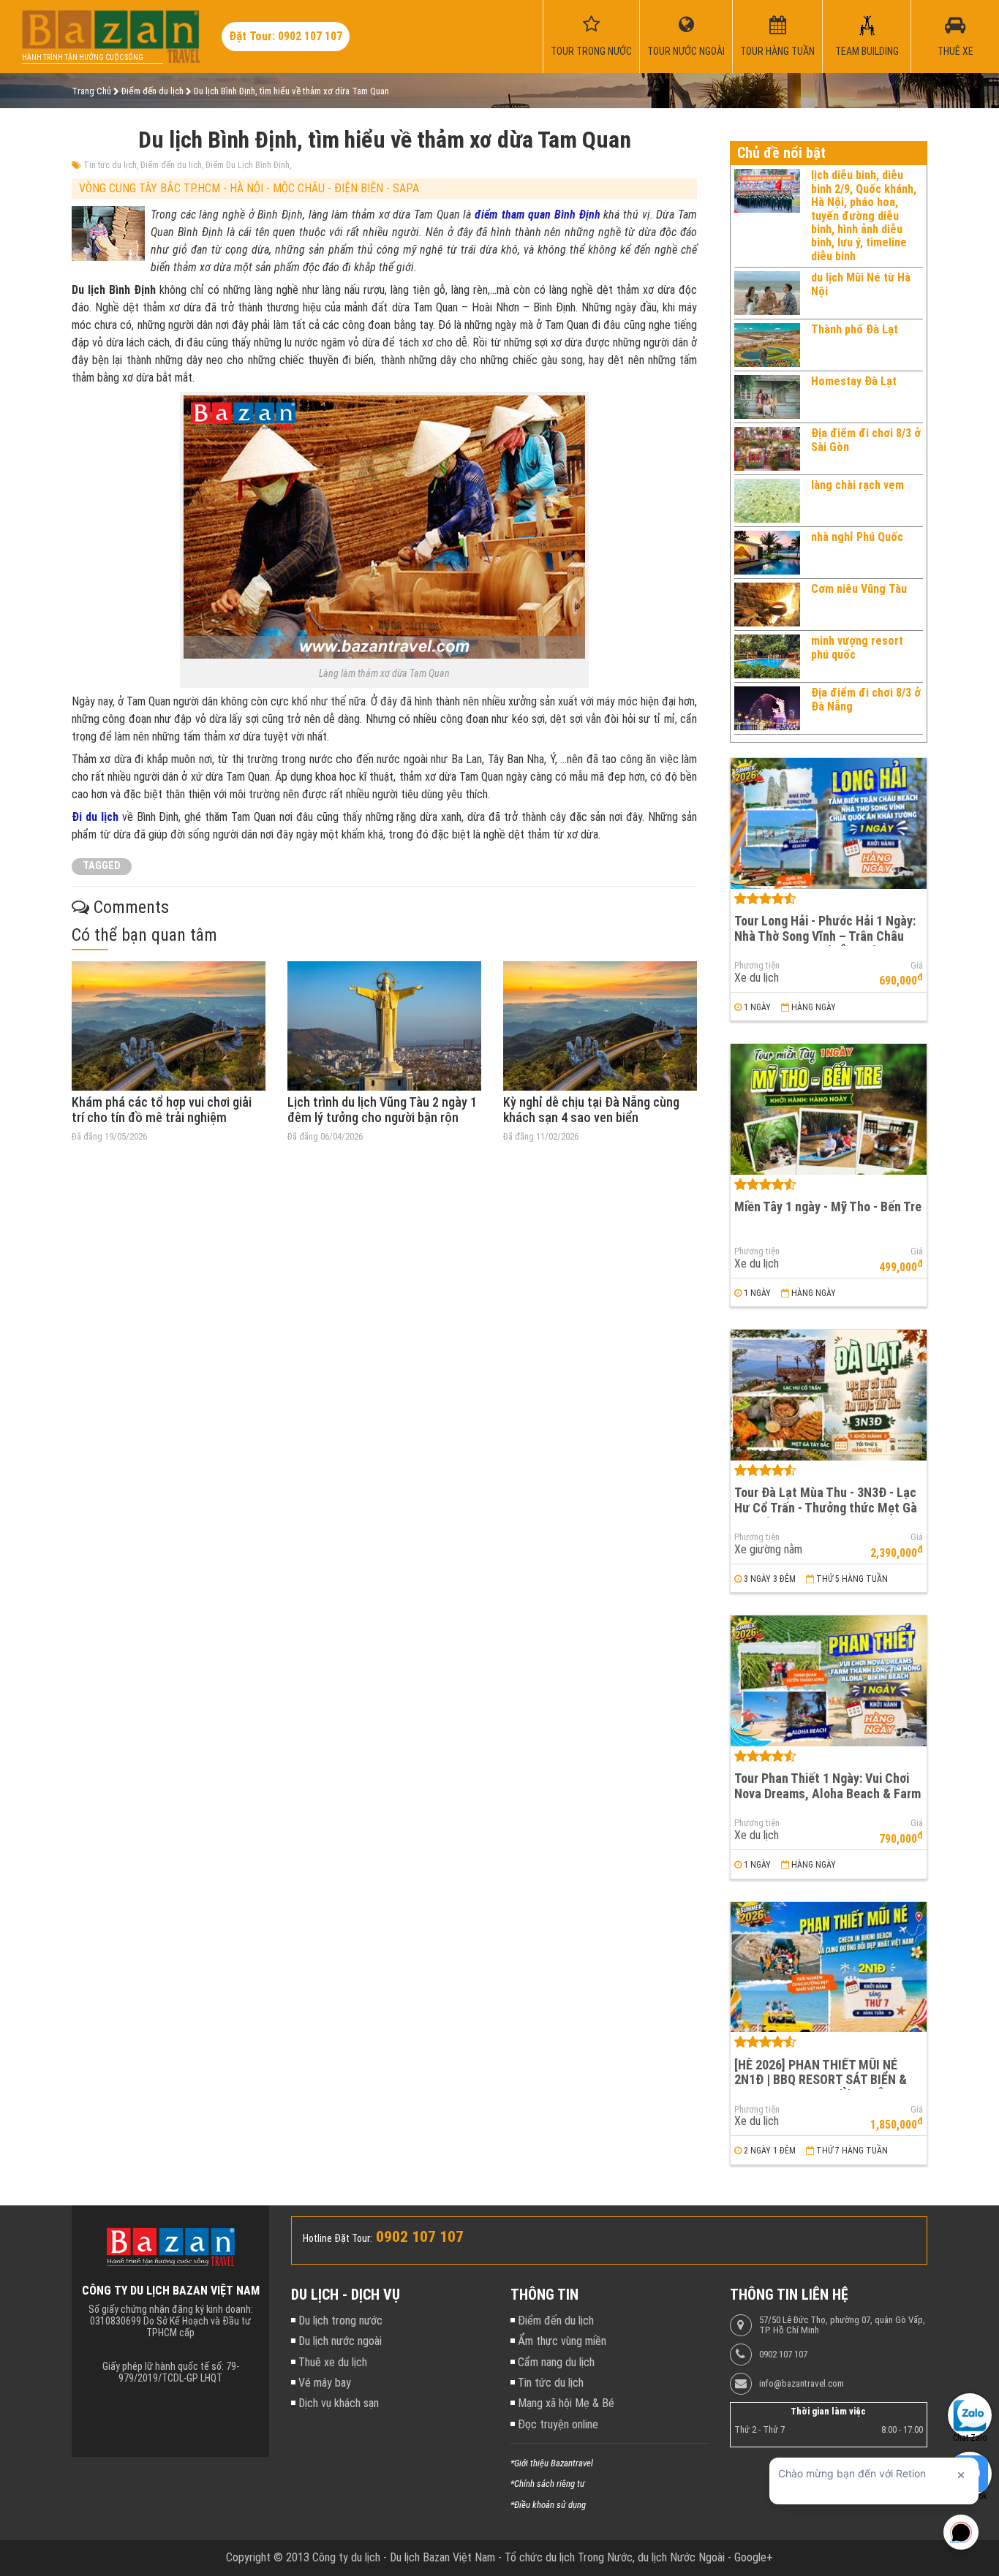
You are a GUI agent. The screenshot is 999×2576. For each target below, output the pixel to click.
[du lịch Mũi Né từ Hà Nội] (767, 293)
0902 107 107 (783, 2355)
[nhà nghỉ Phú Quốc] (767, 553)
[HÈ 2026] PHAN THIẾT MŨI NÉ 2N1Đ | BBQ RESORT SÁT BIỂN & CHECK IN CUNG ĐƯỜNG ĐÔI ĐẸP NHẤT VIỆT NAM (824, 2087)
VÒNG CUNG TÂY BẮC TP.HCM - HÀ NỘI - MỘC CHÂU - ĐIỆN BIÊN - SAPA (249, 188)
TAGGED (102, 866)
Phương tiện (757, 966)
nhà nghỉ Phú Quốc (857, 537)
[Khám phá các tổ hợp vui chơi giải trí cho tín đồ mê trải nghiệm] (169, 1026)
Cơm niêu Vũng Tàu (859, 589)
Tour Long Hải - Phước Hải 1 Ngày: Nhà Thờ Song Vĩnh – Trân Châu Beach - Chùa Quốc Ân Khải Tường (826, 936)
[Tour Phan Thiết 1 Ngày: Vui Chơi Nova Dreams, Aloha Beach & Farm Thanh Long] (829, 1681)
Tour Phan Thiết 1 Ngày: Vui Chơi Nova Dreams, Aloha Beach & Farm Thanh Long (828, 1793)
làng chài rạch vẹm (857, 485)
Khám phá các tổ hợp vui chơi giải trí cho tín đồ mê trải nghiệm (162, 1110)
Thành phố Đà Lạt (855, 329)
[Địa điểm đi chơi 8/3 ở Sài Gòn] (767, 449)
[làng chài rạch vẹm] (767, 501)
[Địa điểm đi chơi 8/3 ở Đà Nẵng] (767, 708)
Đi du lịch (95, 817)
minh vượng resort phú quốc (857, 647)
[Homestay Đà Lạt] (767, 397)
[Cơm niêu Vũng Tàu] (767, 605)
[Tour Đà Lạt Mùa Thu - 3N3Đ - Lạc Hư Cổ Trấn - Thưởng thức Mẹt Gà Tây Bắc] (829, 1395)
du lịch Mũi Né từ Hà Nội (861, 284)
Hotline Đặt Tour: (338, 2238)
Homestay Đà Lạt (854, 381)
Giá (917, 966)
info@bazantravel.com (802, 2384)
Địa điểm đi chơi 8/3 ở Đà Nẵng (866, 699)
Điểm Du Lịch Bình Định (248, 165)
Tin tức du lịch (110, 165)
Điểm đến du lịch (171, 165)
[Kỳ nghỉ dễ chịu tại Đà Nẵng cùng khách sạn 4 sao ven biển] (600, 1026)
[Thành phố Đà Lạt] (767, 345)
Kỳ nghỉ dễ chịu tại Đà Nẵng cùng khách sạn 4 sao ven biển (591, 1110)
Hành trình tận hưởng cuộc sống (83, 57)
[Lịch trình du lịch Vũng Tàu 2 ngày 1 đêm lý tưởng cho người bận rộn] (384, 1026)
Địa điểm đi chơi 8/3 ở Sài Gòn (866, 440)
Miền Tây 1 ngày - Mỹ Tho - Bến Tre (828, 1206)
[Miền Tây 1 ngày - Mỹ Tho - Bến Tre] (829, 1109)
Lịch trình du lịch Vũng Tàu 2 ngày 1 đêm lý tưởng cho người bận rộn (382, 1110)
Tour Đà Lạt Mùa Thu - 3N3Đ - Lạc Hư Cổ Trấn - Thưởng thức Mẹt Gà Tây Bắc (826, 1507)
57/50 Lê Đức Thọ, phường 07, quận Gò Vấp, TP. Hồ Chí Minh (842, 2325)
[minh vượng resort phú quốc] (767, 656)
